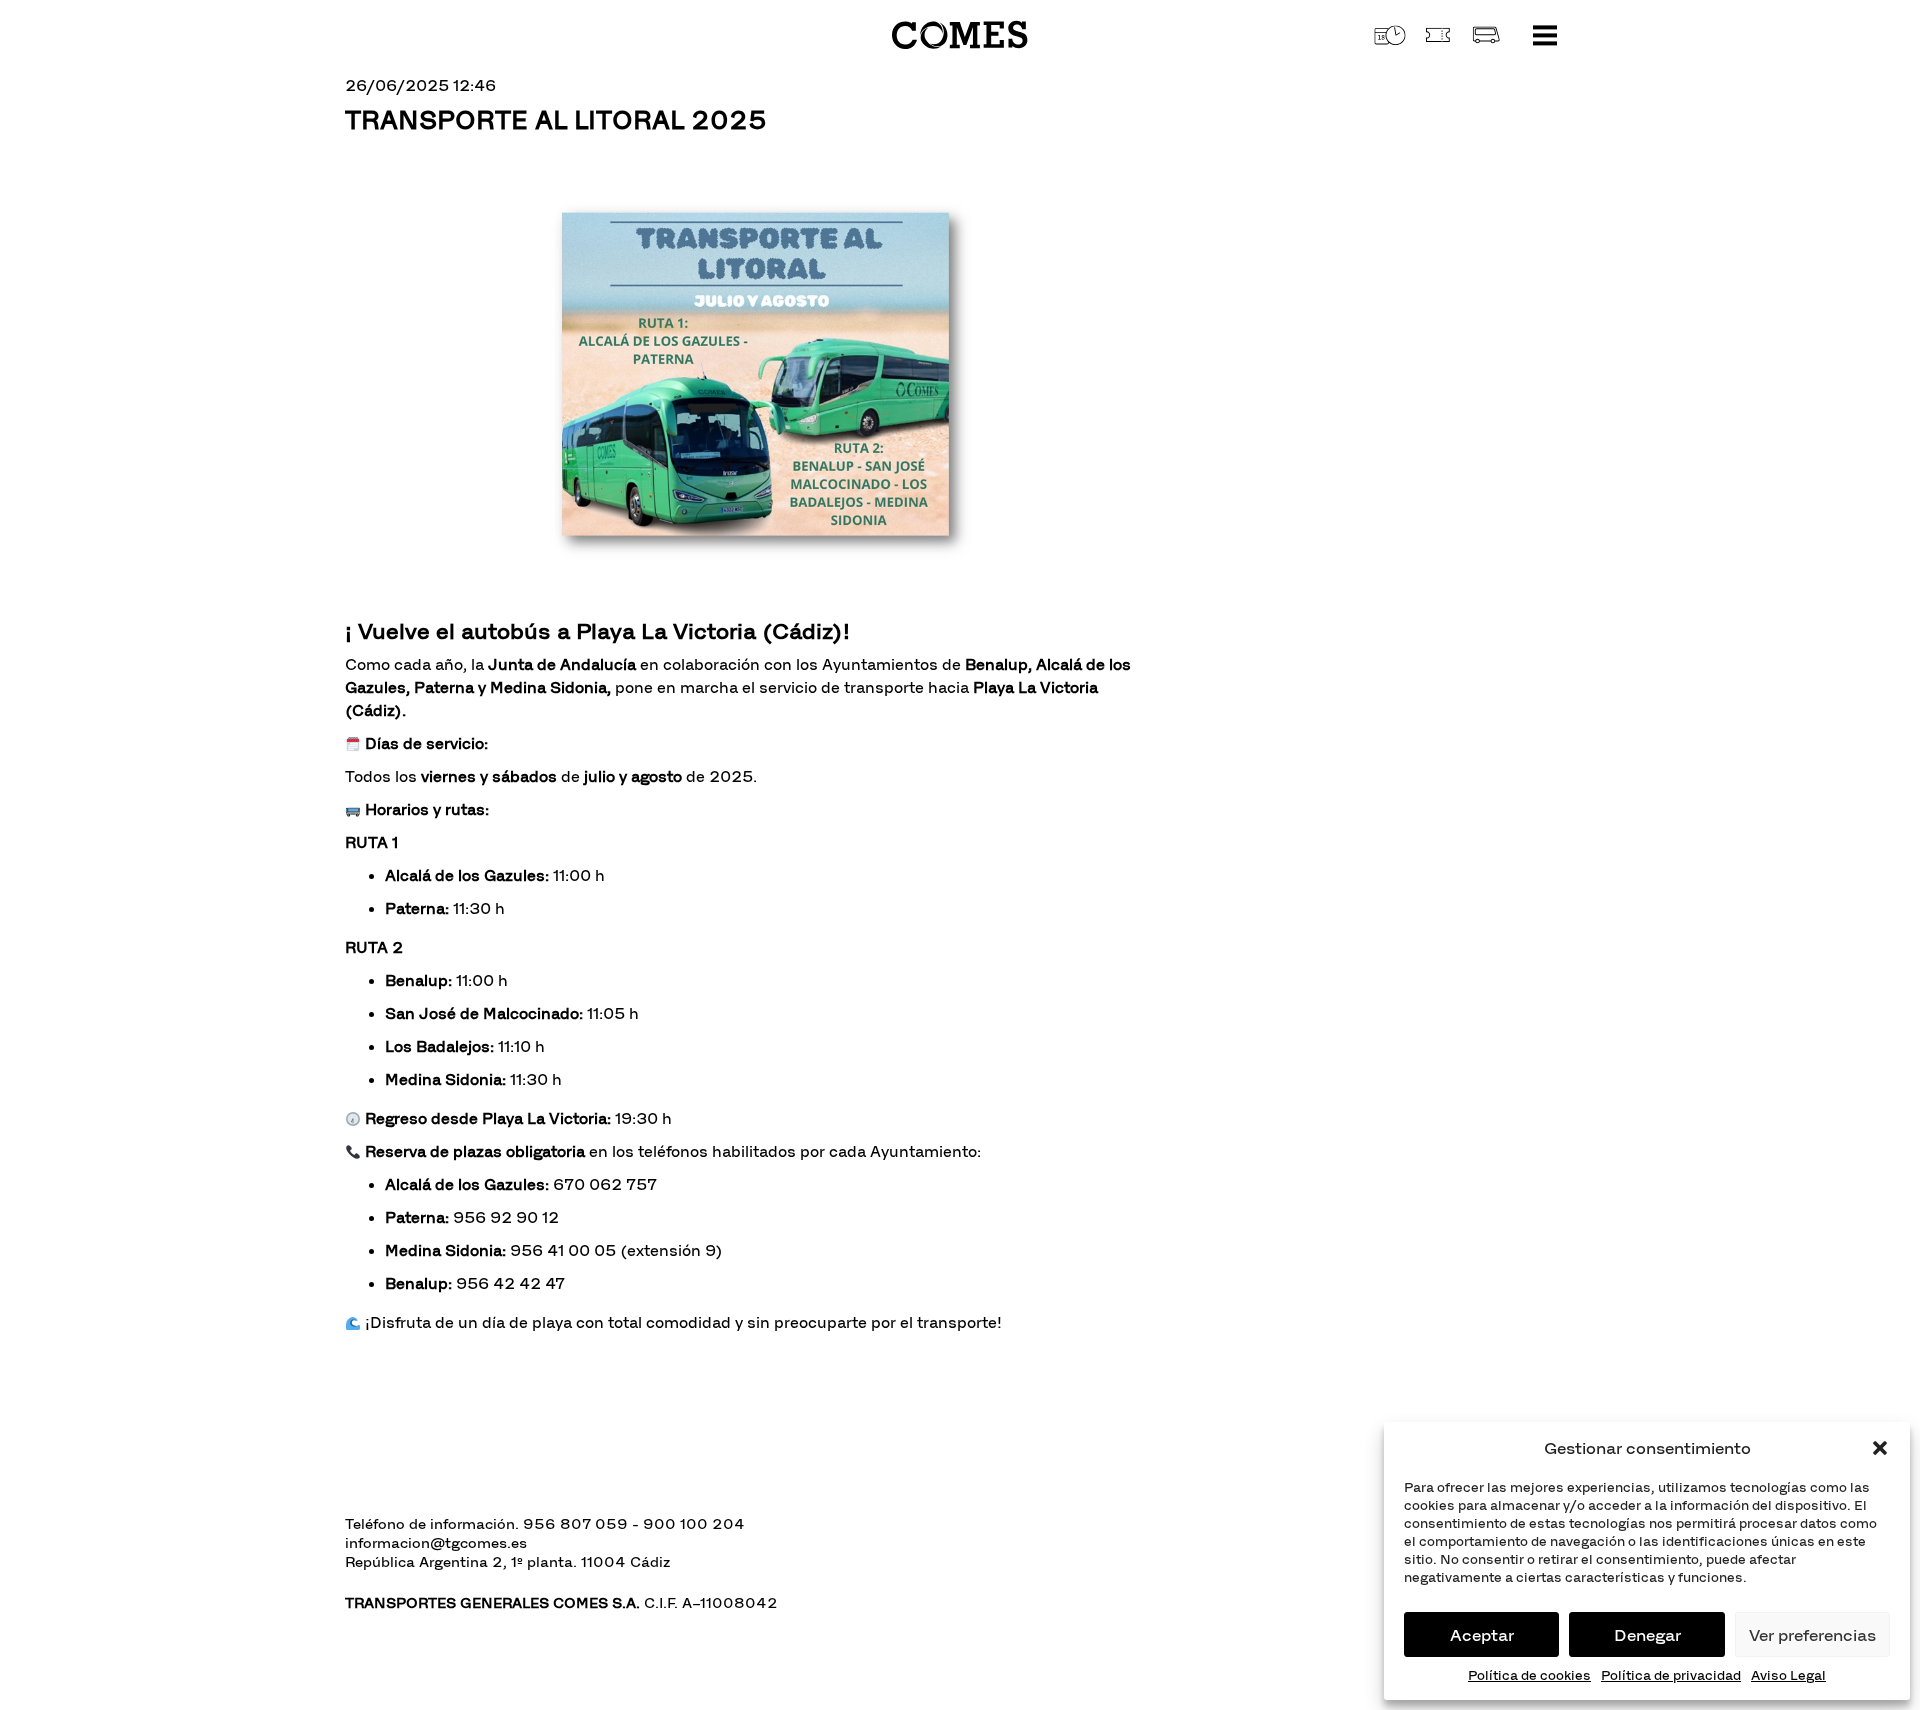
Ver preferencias (1812, 1635)
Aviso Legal (1788, 1675)
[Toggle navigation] (1545, 35)
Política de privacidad (1671, 1675)
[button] (1880, 1448)
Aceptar (1482, 1635)
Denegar (1647, 1635)
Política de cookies (1529, 1675)
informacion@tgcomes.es (436, 1543)
